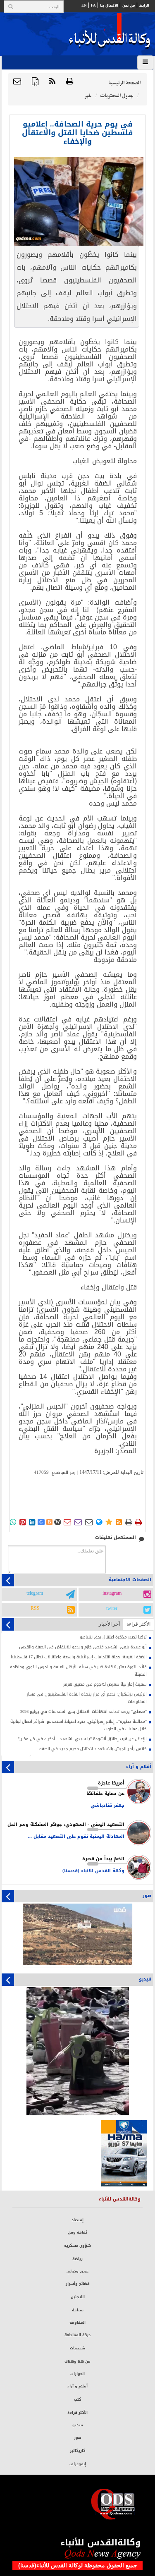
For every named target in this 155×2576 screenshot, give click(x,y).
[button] (17, 82)
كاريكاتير (77, 2451)
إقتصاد (77, 2220)
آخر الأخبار (109, 1624)
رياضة (77, 2259)
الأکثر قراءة (138, 1624)
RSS (35, 1609)
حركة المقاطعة (78, 2335)
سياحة (78, 2310)
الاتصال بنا (109, 5)
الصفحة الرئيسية (124, 83)
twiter (112, 1609)
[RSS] (52, 82)
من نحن (129, 5)
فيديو (78, 2425)
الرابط (144, 5)
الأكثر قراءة (77, 2413)
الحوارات (77, 2374)
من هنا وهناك (77, 2361)
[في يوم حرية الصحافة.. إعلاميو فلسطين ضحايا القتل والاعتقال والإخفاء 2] (79, 201)
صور (78, 2437)
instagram (112, 1593)
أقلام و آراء (77, 2386)
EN (84, 5)
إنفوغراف (78, 2464)
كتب (77, 2399)
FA (93, 5)
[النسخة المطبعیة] (70, 82)
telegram (35, 1593)
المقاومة (77, 2322)
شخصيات (77, 2348)
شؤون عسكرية (77, 2246)
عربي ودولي (77, 2271)
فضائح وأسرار (78, 2284)
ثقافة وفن (77, 2232)
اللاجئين (78, 2297)
